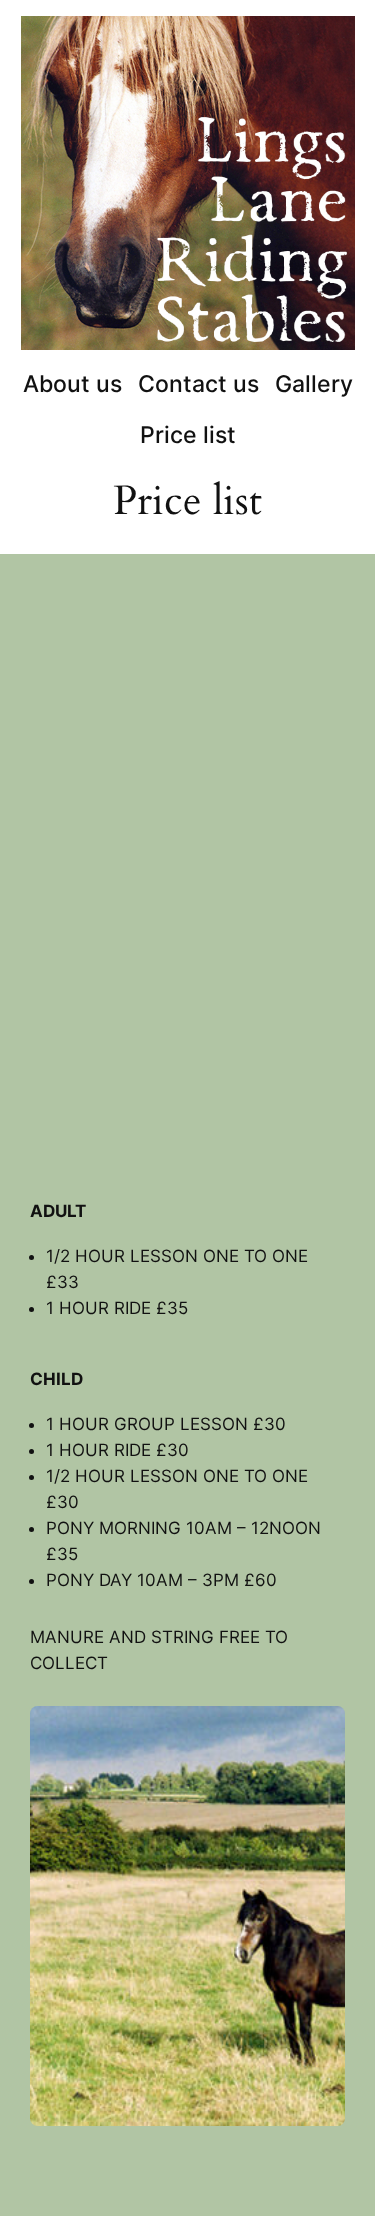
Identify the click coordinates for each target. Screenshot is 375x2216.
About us (72, 383)
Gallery (314, 383)
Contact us (198, 383)
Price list (188, 434)
